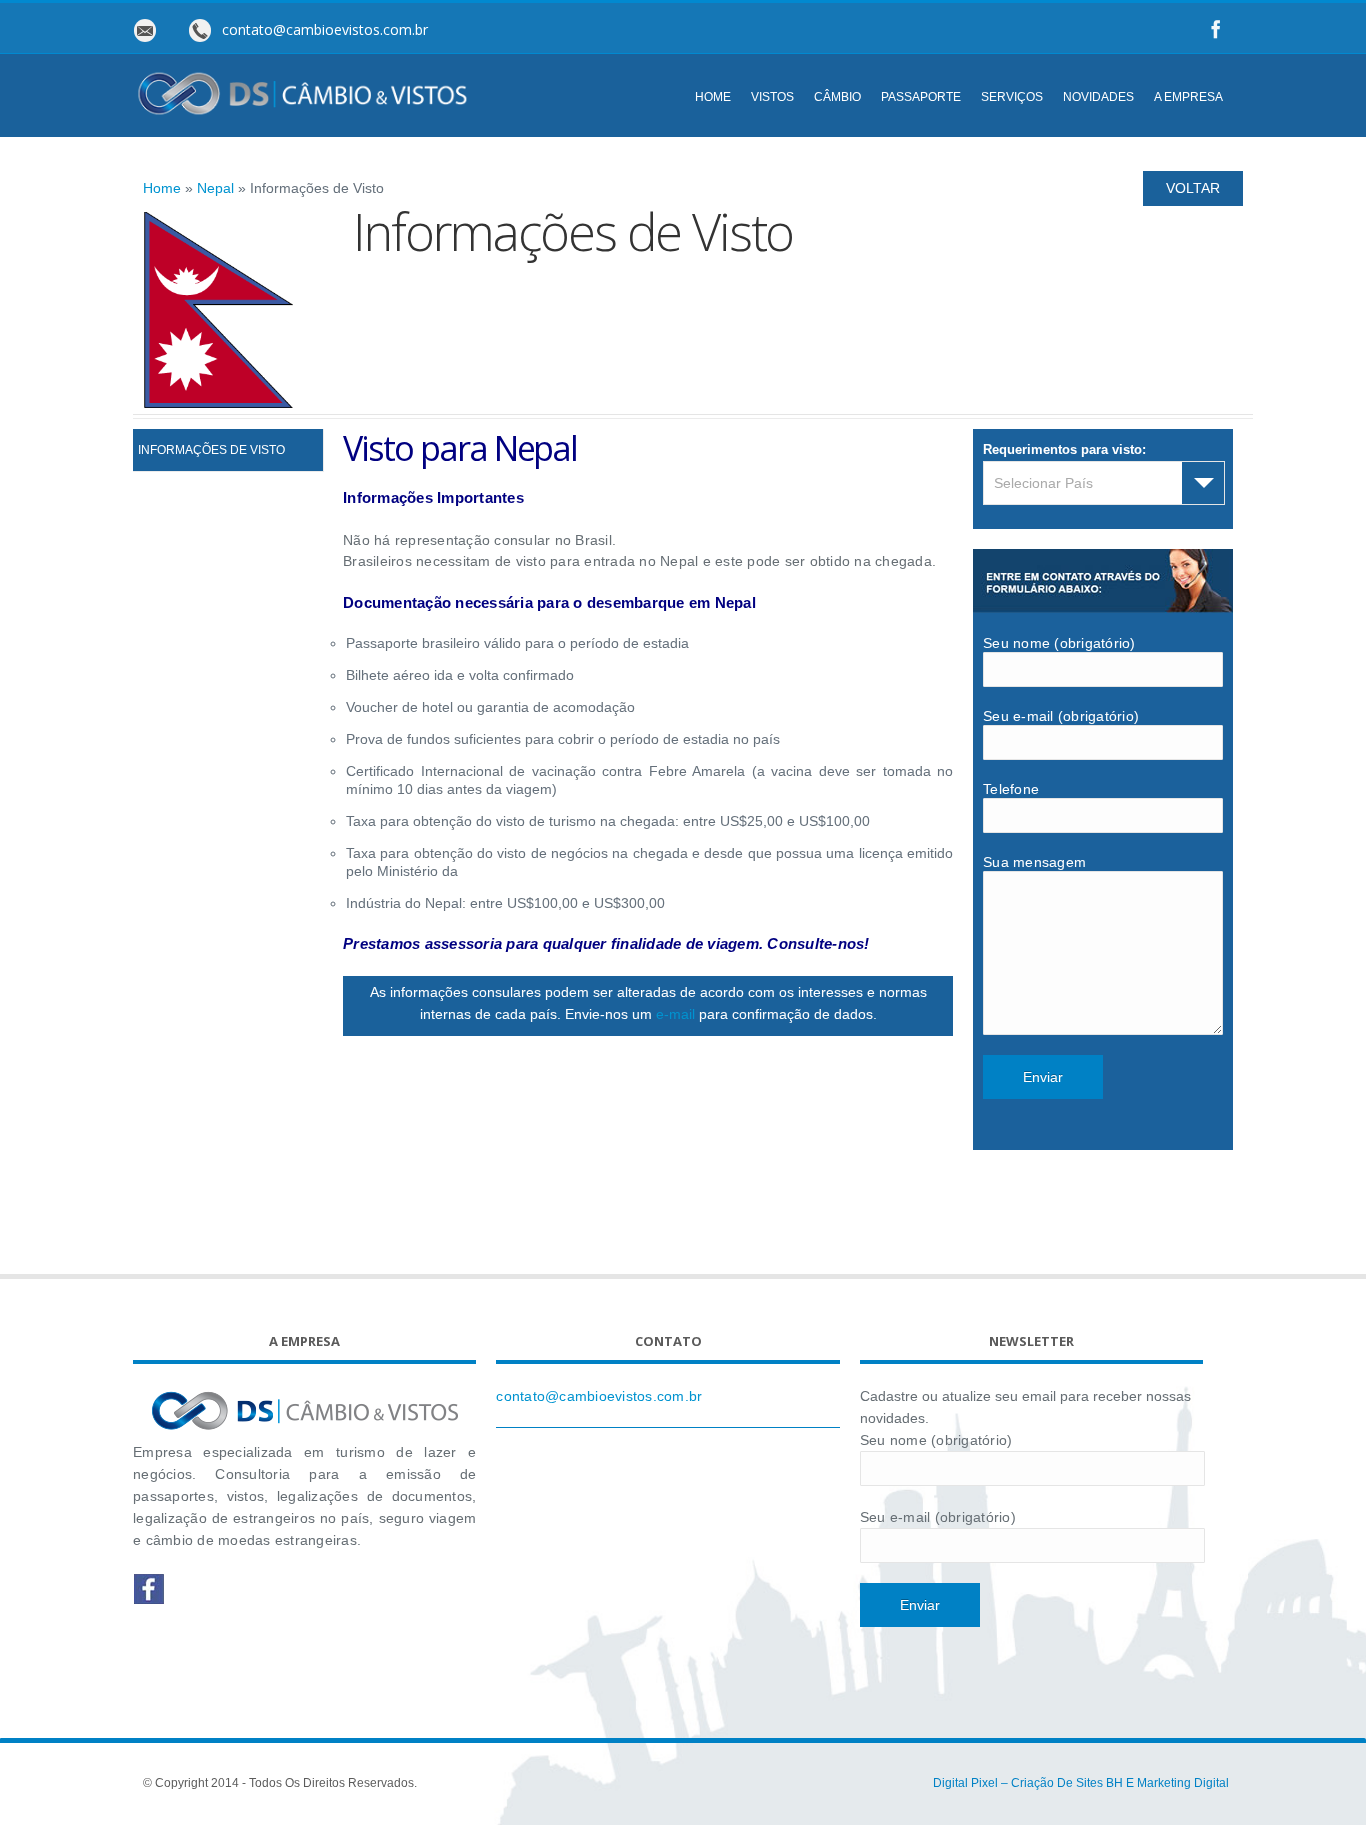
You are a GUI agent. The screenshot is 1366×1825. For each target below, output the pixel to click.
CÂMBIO (837, 97)
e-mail (675, 1014)
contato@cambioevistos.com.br (599, 1396)
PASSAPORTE (921, 97)
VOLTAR (1193, 188)
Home (162, 188)
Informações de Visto (211, 450)
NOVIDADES (1098, 97)
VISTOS (772, 97)
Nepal (215, 188)
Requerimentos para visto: (1064, 449)
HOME (713, 97)
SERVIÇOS (1012, 97)
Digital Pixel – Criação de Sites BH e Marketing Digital (1081, 1783)
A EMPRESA (1188, 97)
